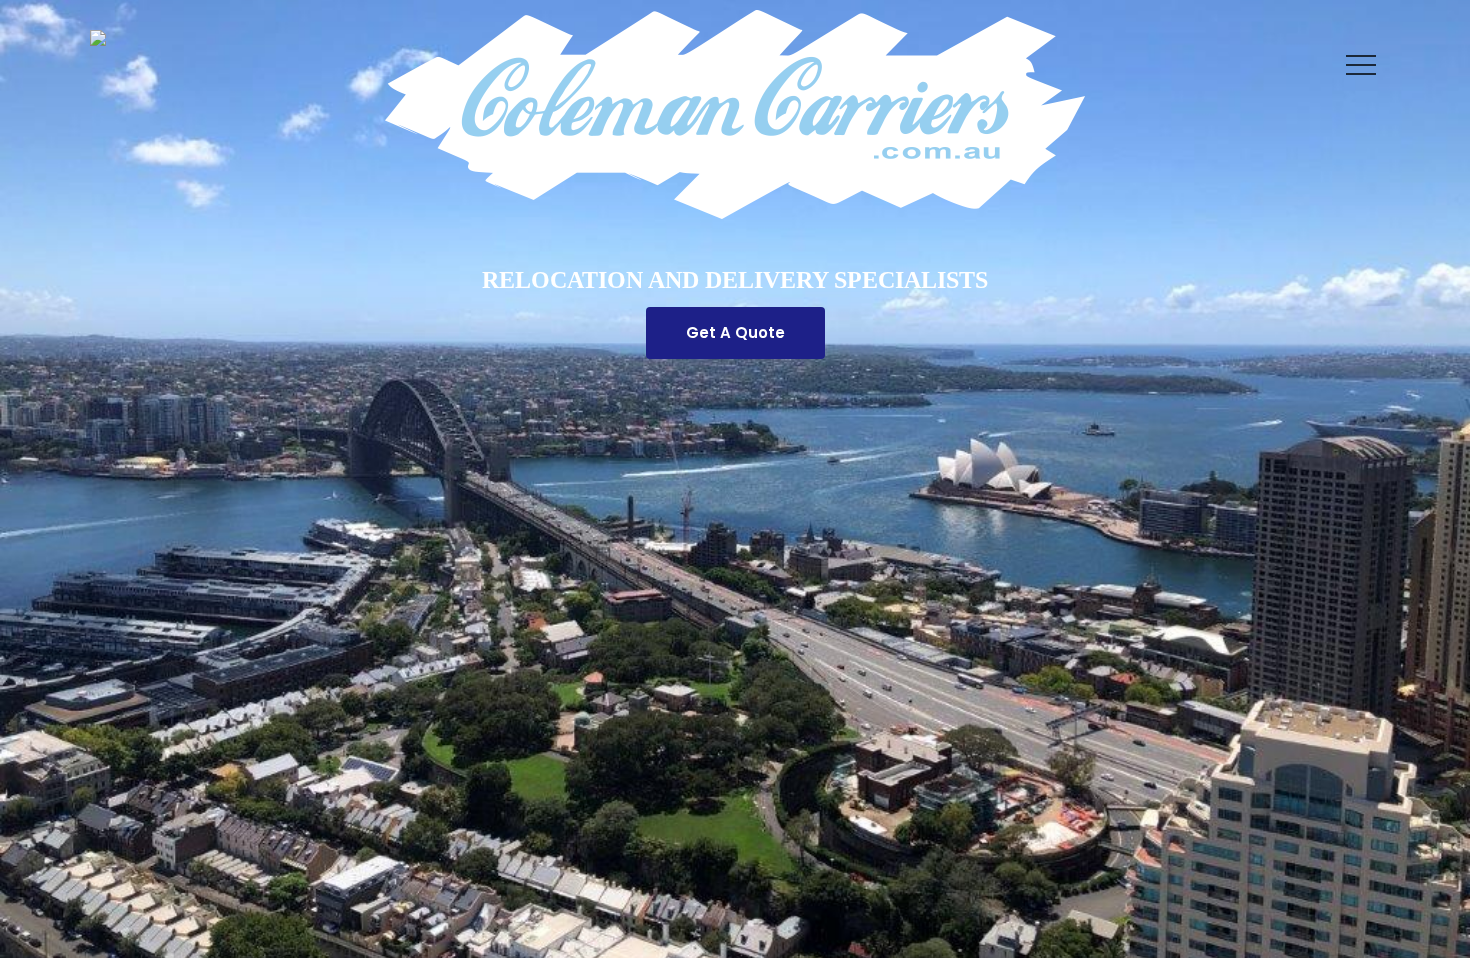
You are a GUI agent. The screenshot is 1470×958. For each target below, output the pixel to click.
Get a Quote (735, 332)
